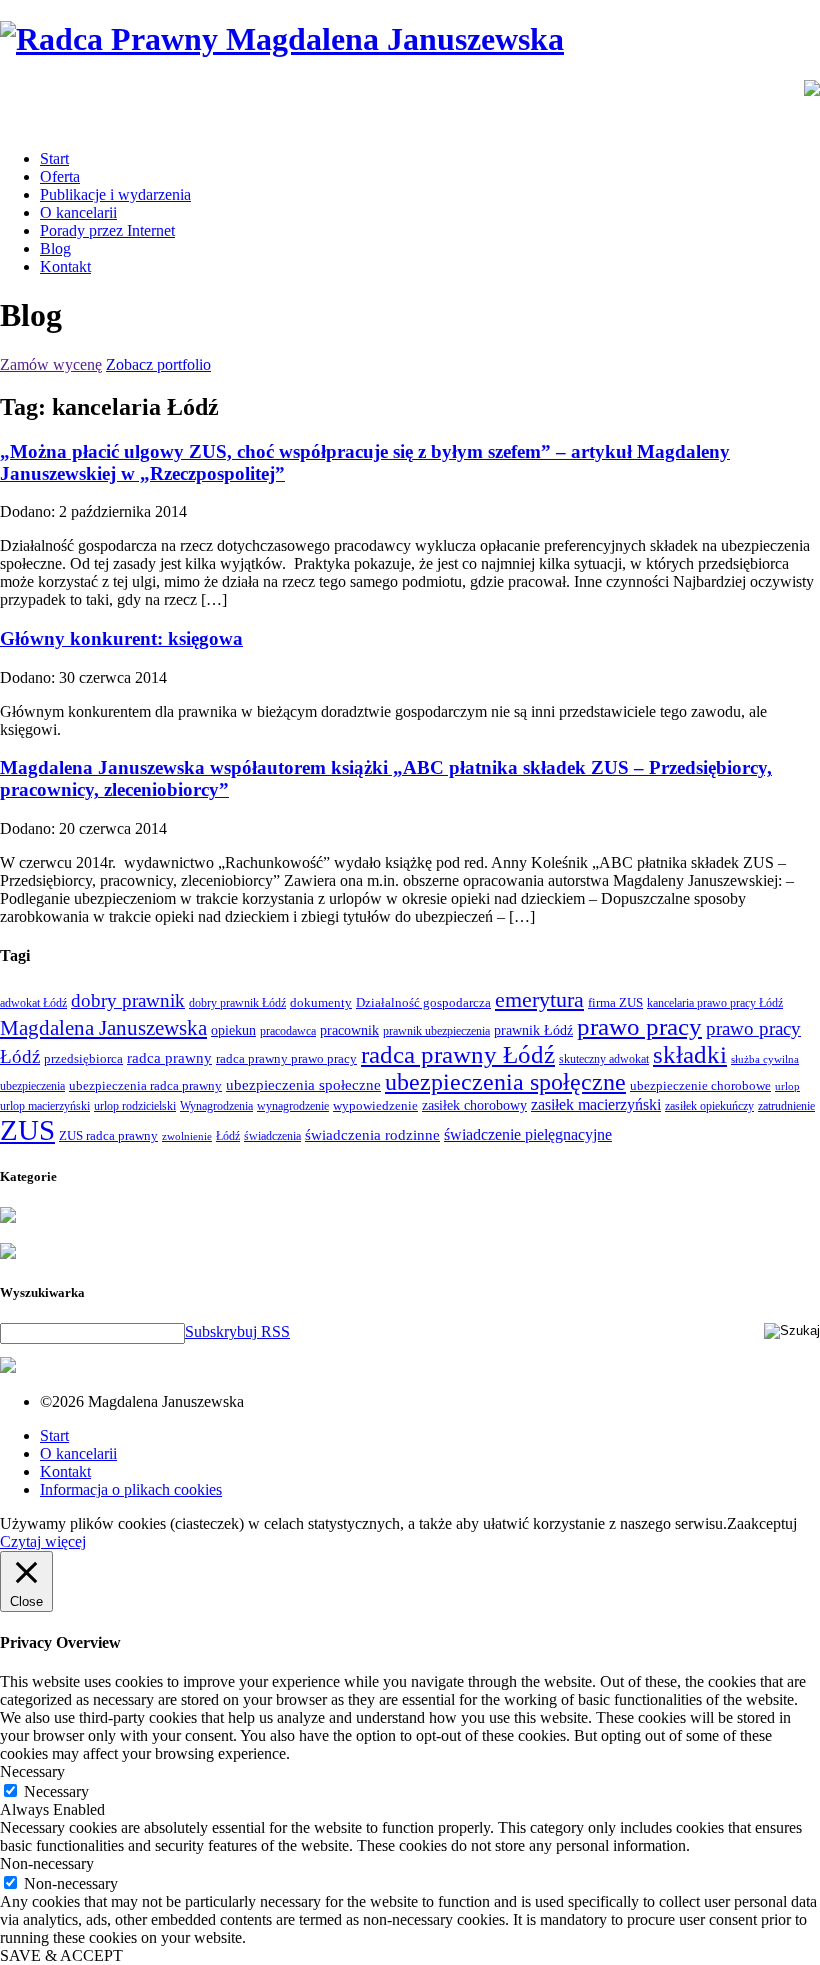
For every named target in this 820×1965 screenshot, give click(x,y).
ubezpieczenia (32, 1086)
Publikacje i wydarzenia (115, 194)
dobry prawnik (128, 1000)
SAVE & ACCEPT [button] (61, 1955)
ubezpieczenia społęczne (505, 1082)
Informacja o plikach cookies (131, 1489)
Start (54, 158)
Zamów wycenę (51, 364)
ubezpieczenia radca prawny (145, 1085)
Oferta (60, 176)
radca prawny (169, 1057)
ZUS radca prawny (108, 1135)
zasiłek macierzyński (596, 1104)
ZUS (27, 1130)
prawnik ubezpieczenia (436, 1031)
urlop (787, 1086)
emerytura (539, 999)
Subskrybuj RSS (237, 1331)
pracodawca (288, 1031)
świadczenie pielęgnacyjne (528, 1134)
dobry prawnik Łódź (237, 1003)
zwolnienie (187, 1136)
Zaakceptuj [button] (762, 1523)
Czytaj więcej (43, 1541)
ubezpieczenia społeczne (303, 1084)
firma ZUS (615, 1002)
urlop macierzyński (45, 1106)
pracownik (349, 1030)
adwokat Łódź (33, 1003)
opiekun (233, 1030)
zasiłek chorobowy (474, 1105)
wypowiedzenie (375, 1105)
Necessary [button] (32, 1771)
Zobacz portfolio (158, 364)
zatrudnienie (786, 1106)
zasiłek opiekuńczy (709, 1106)
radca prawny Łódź (458, 1054)
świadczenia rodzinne (372, 1134)
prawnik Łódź (533, 1030)
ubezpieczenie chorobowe (700, 1085)
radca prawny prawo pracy (286, 1058)
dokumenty (321, 1002)
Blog (55, 248)
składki (690, 1054)
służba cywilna (765, 1059)
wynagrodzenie (293, 1106)
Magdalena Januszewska (103, 1028)
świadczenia (272, 1136)
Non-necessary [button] (47, 1863)
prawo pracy (639, 1026)
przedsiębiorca (83, 1058)
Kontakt (65, 266)
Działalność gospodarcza (423, 1002)
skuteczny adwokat (604, 1059)
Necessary (56, 1791)
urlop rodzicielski (135, 1106)
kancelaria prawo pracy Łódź (715, 1003)
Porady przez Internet (107, 230)
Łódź (228, 1136)
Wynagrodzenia (216, 1106)
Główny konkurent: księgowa (121, 638)
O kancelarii (78, 212)
